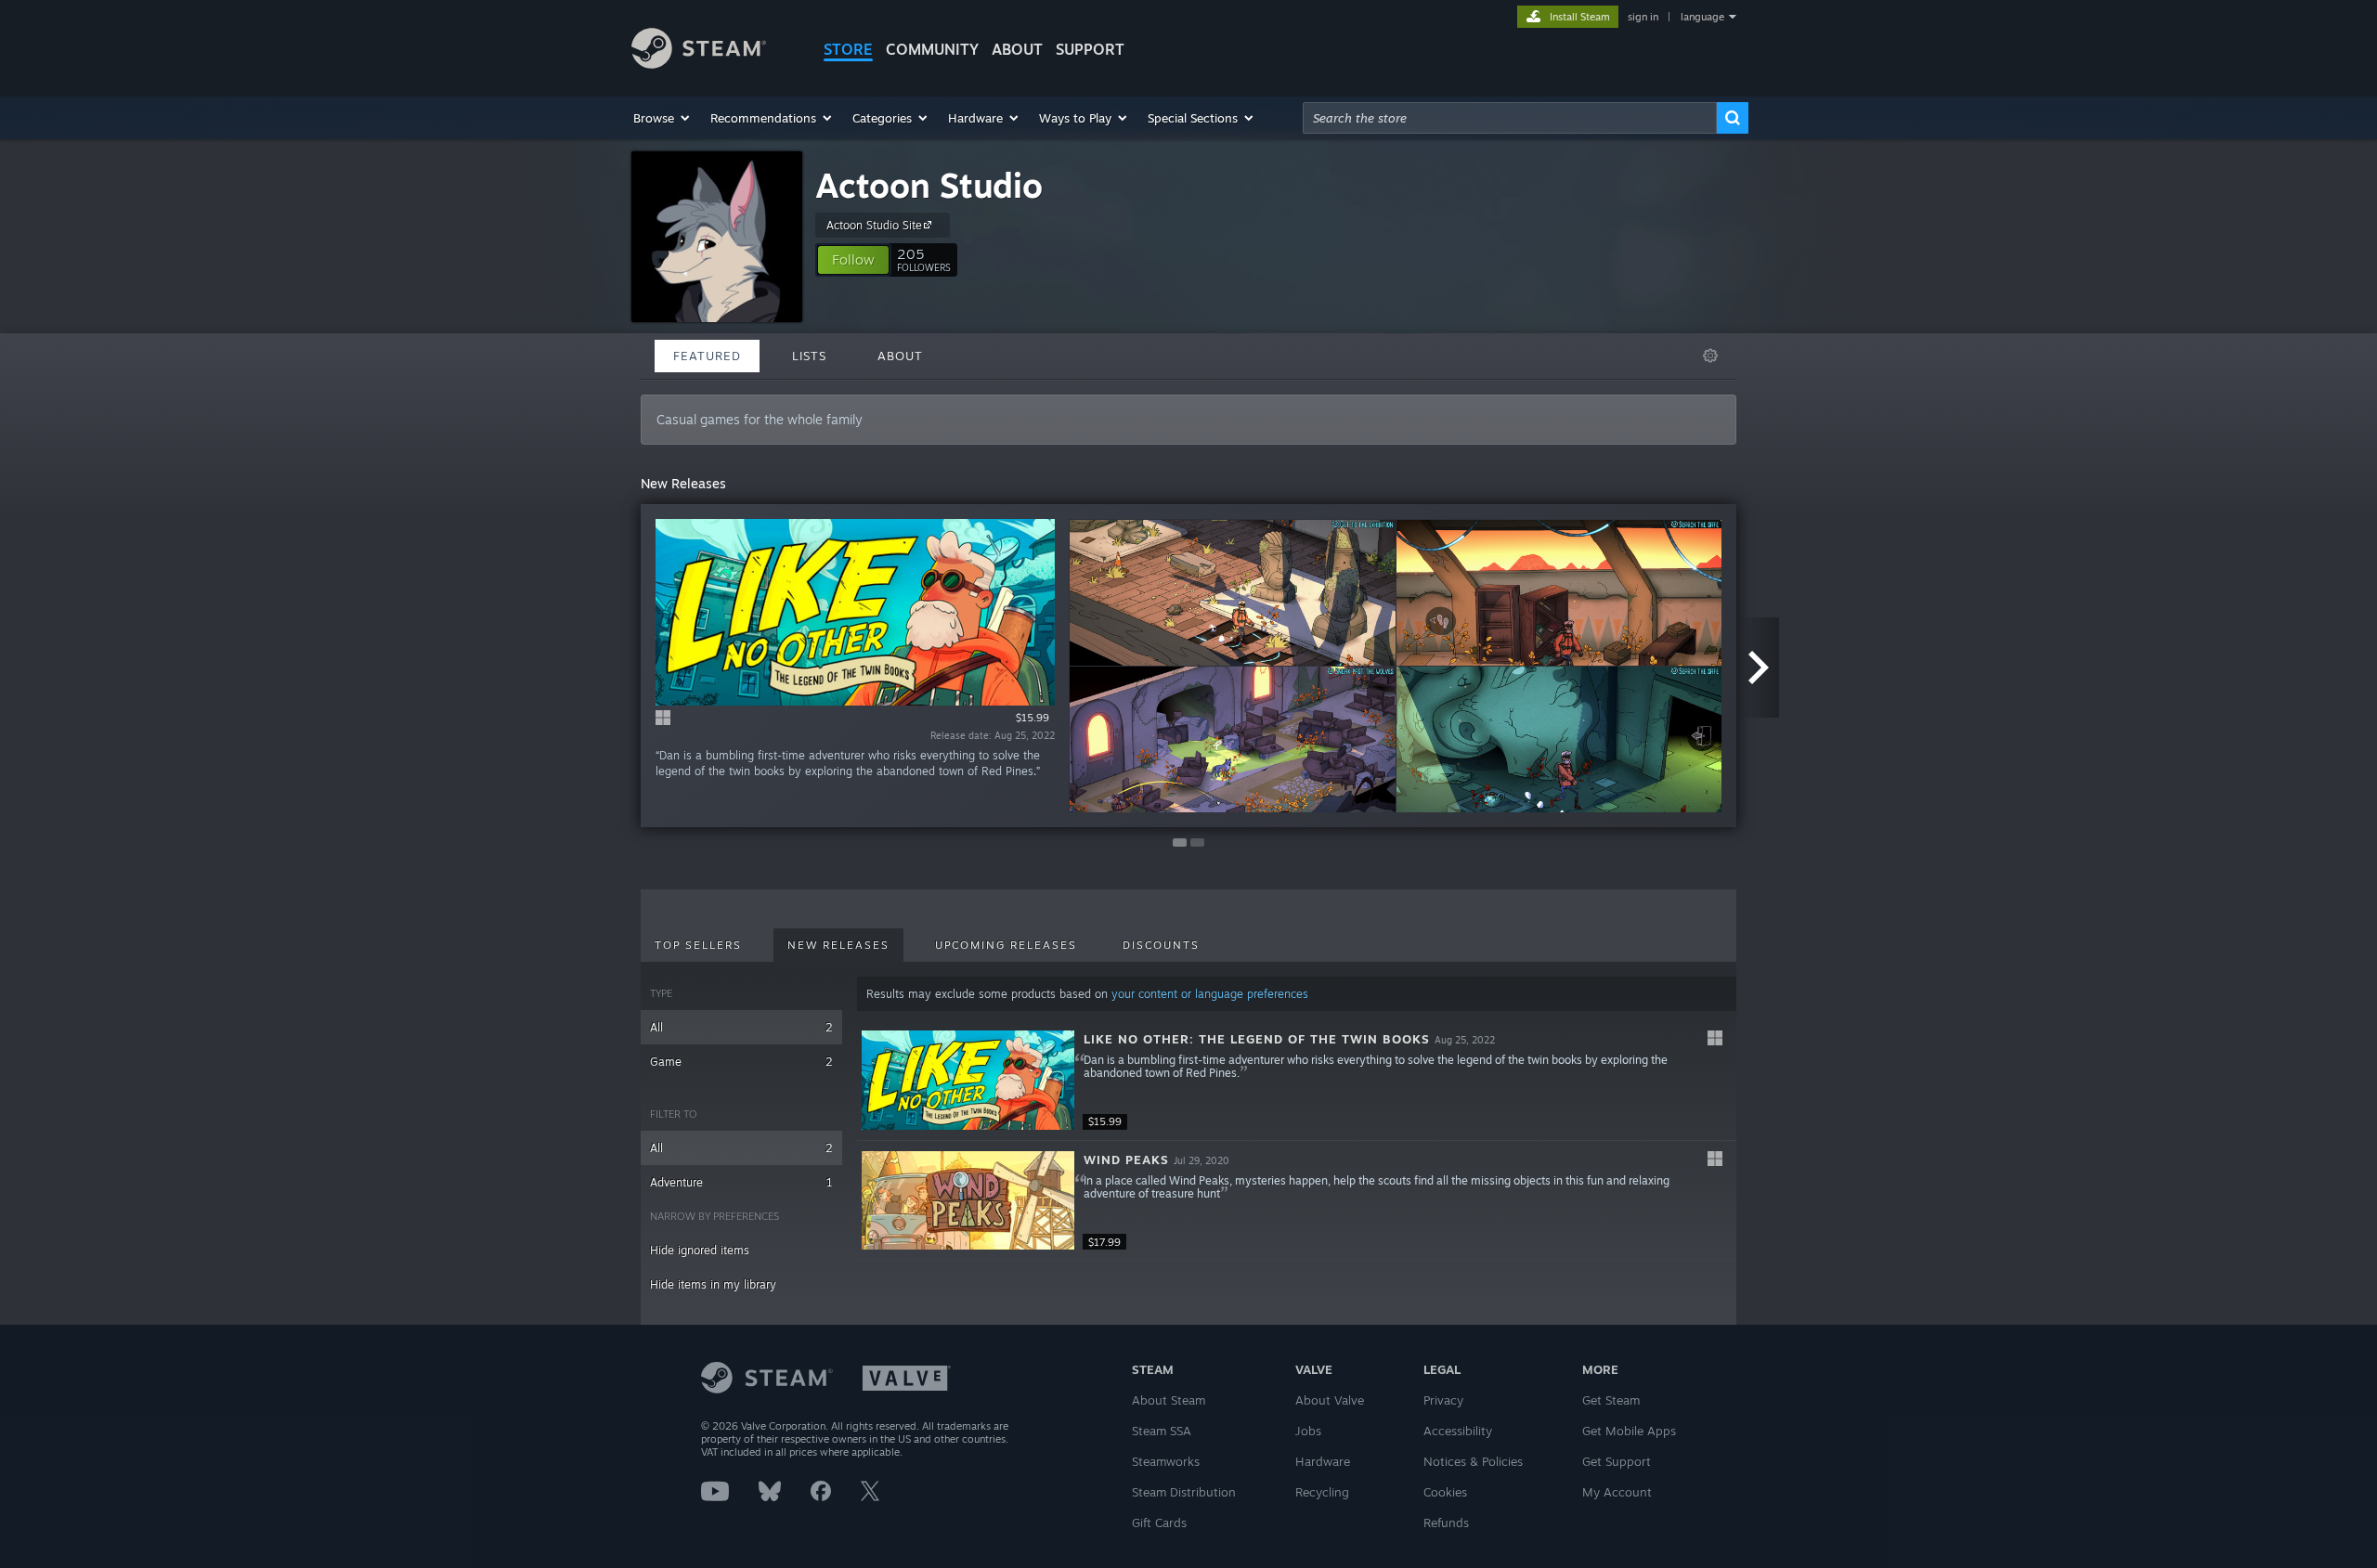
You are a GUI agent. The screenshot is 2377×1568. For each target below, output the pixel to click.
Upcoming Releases (1006, 945)
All (741, 1027)
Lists (809, 356)
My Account (1617, 1492)
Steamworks (1166, 1461)
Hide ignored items (700, 1250)
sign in (1643, 17)
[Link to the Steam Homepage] (699, 64)
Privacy (1443, 1400)
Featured (707, 356)
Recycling (1322, 1492)
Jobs (1308, 1431)
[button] (662, 118)
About (1017, 49)
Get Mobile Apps (1629, 1431)
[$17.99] (968, 1201)
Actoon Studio (929, 185)
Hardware (1323, 1461)
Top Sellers (698, 945)
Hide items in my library (713, 1284)
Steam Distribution (1184, 1492)
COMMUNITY (932, 49)
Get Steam (1611, 1400)
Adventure (741, 1182)
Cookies (1445, 1492)
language (1702, 17)
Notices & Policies (1473, 1461)
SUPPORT (1090, 49)
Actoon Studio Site (874, 225)
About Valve (1330, 1400)
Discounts (1161, 945)
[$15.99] (968, 1080)
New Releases (838, 945)
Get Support (1617, 1461)
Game (741, 1062)
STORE (848, 49)
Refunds (1446, 1523)
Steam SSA (1162, 1431)
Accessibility (1458, 1431)
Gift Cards (1159, 1523)
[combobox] (1510, 118)
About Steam (1169, 1400)
